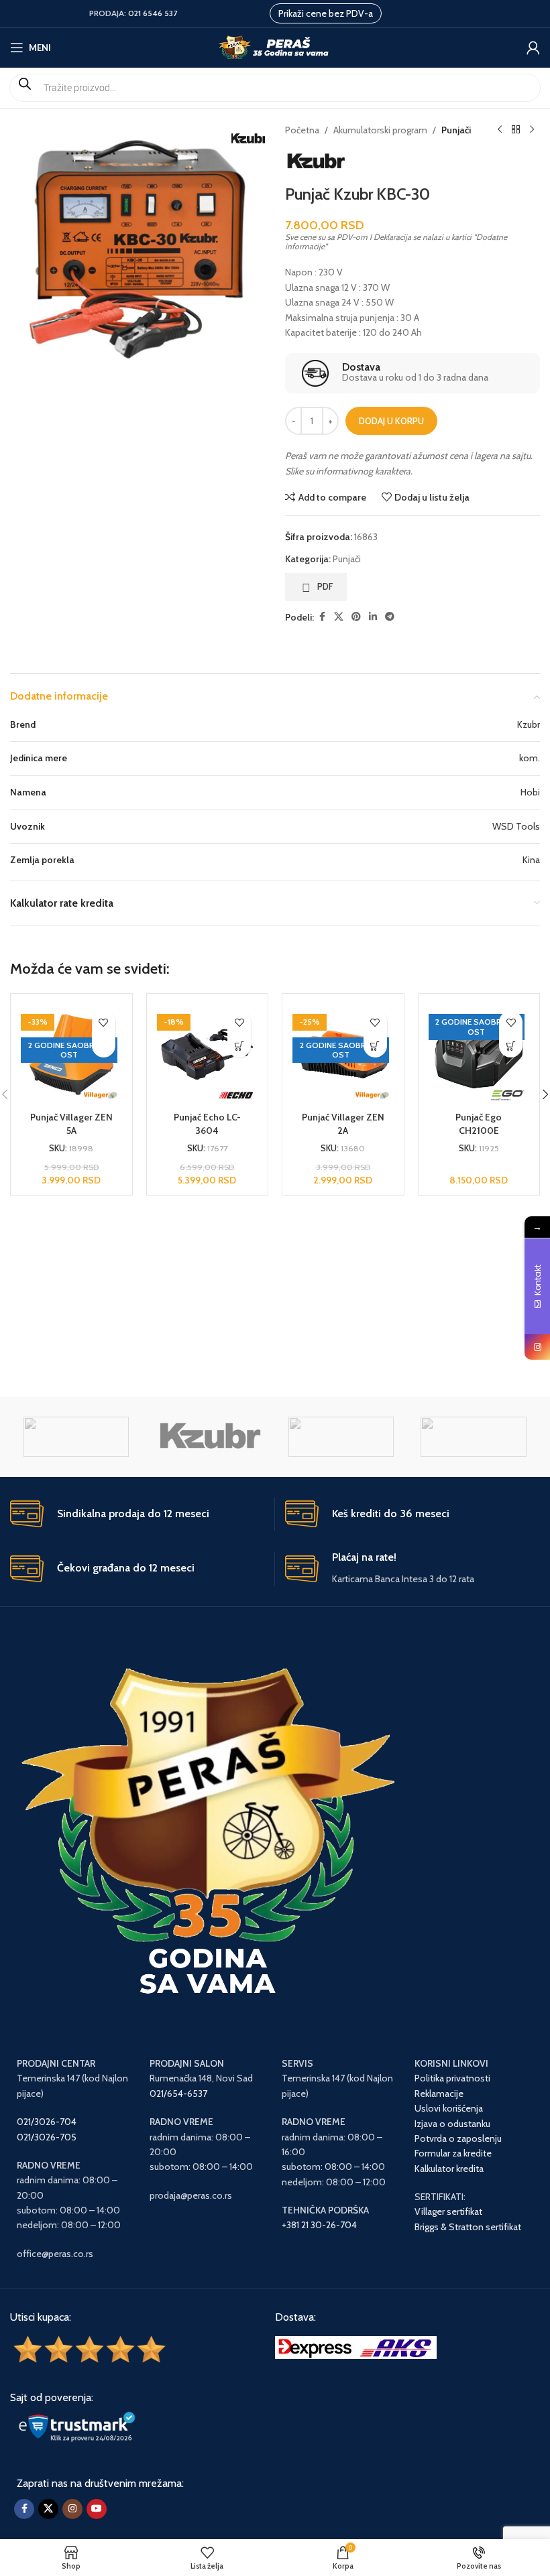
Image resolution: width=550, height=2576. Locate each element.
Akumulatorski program (380, 130)
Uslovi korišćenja (449, 2108)
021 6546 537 (153, 13)
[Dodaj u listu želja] (104, 1022)
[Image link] (356, 2346)
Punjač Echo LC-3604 (207, 1124)
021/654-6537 (178, 2094)
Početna (302, 130)
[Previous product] (500, 130)
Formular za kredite (453, 2153)
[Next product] (532, 130)
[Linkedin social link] (373, 617)
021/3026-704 (47, 2122)
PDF (325, 586)
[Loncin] (76, 1437)
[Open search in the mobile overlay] (275, 88)
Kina (531, 860)
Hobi (530, 792)
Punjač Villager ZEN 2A (343, 1124)
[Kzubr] (208, 1437)
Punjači (456, 130)
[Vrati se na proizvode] (516, 130)
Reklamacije (439, 2094)
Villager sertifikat (448, 2211)
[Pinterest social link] (356, 617)
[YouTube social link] (97, 2509)
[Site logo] (275, 46)
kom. (530, 758)
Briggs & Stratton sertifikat (468, 2227)
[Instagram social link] (72, 2509)
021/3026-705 (47, 2137)
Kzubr (529, 724)
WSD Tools (516, 826)
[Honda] (341, 1437)
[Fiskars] (473, 1437)
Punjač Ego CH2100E (479, 1124)
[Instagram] (537, 1347)
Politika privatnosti (452, 2078)
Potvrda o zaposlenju (459, 2138)
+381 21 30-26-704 (319, 2225)
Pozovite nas (104, 1046)
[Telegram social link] (390, 617)
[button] (239, 1046)
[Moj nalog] (533, 48)
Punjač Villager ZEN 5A (71, 1124)
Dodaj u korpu (391, 421)
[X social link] (339, 617)
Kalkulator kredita (449, 2169)
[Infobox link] (412, 373)
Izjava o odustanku (452, 2124)
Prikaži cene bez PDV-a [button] (326, 13)
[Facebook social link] (322, 617)
